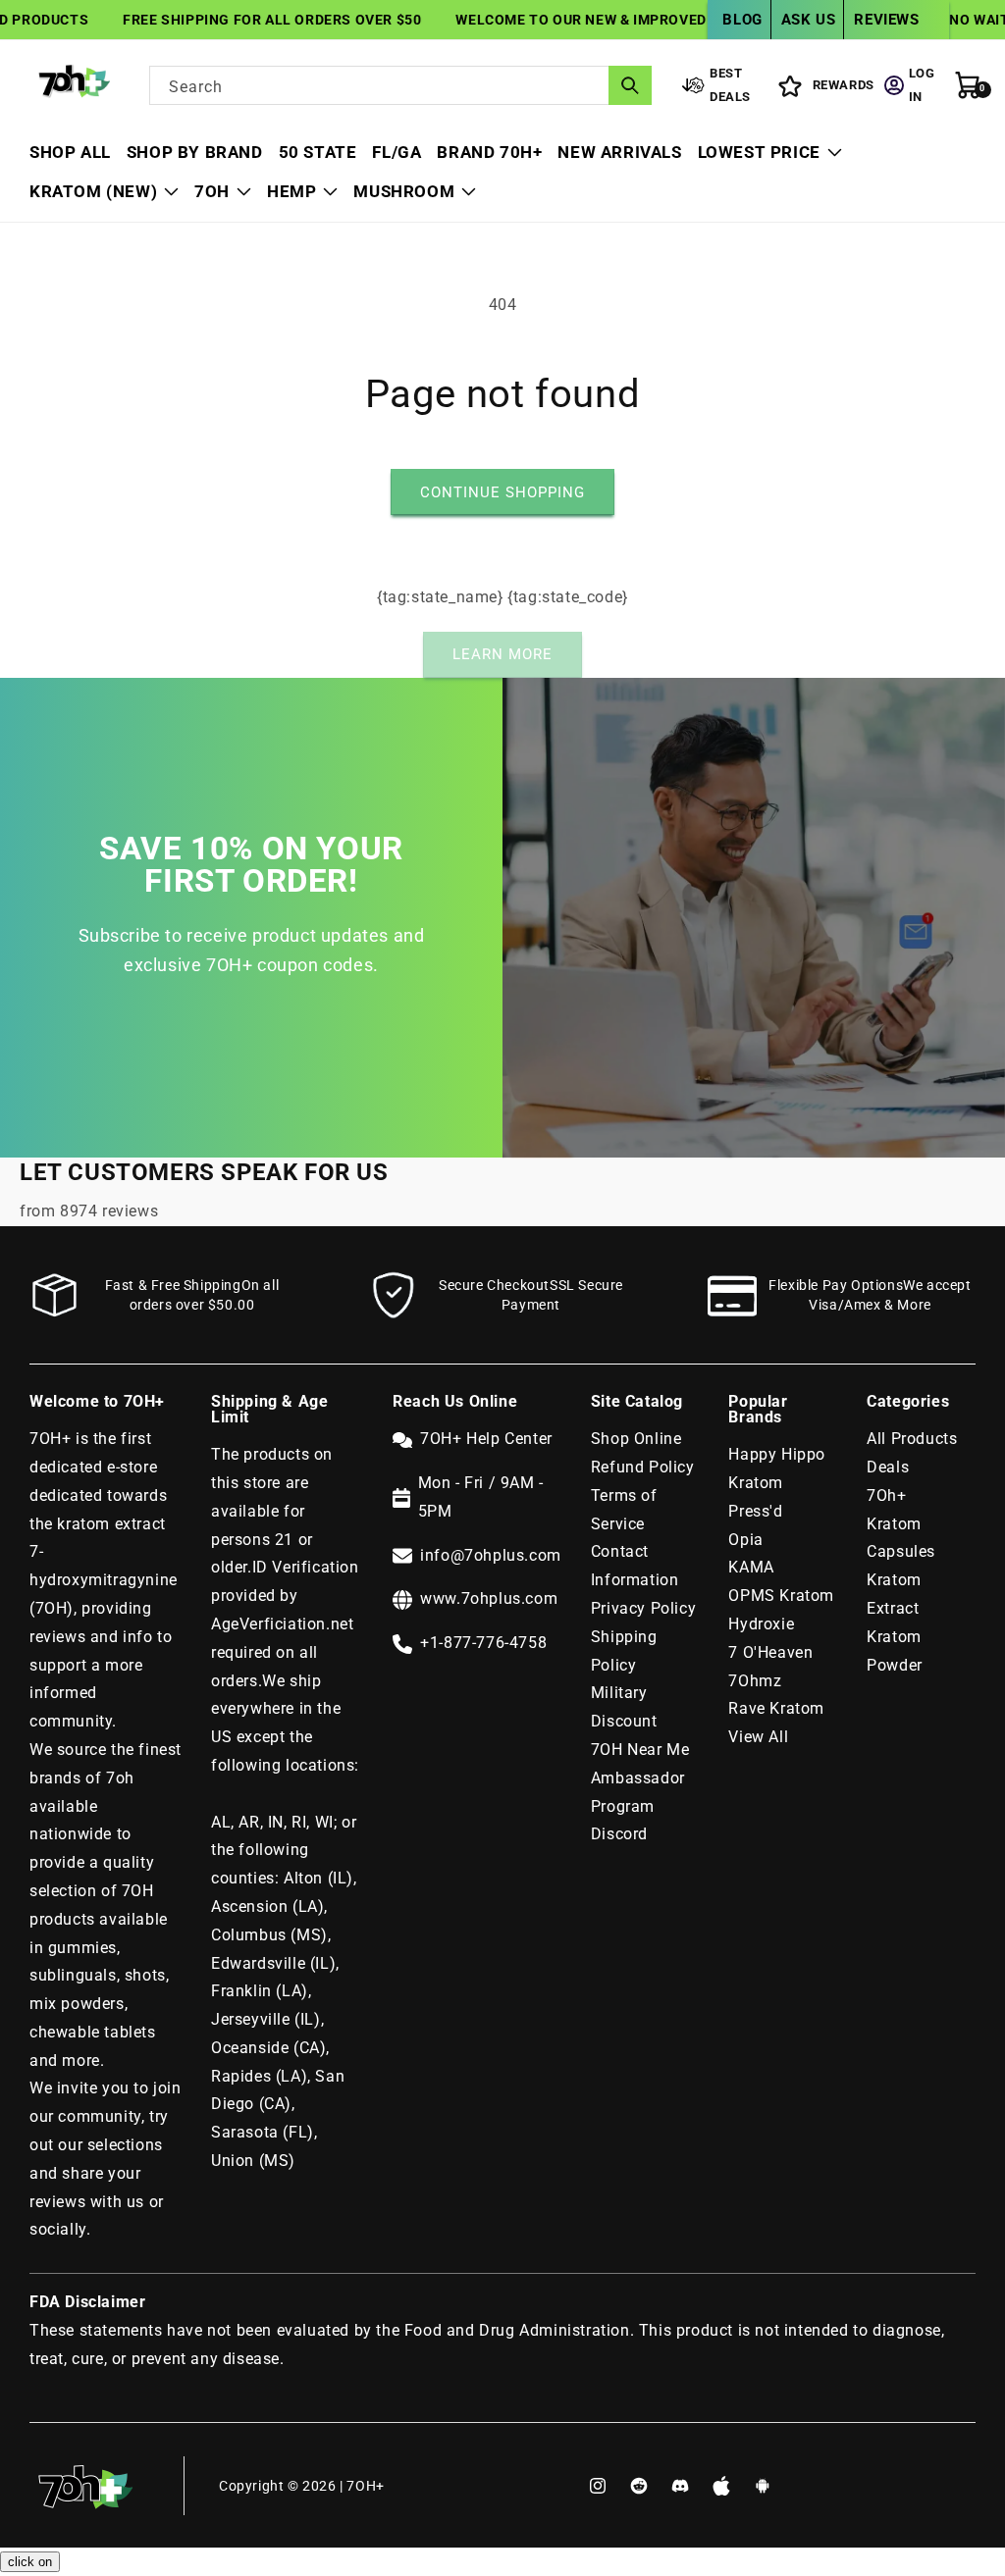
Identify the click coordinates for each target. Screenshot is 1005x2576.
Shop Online (636, 1439)
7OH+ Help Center (486, 1439)
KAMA (751, 1567)
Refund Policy (643, 1467)
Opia (745, 1540)
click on (30, 2562)
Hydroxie (761, 1624)
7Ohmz (755, 1681)
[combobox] (400, 85)
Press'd (755, 1511)
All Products (912, 1439)
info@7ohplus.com (491, 1555)
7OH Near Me (640, 1750)
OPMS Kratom (781, 1596)
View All (758, 1737)
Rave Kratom (776, 1708)
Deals (888, 1467)
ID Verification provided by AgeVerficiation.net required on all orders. (285, 1623)
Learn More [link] (502, 654)
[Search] (630, 85)
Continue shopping (502, 492)
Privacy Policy (643, 1608)
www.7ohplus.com (489, 1598)
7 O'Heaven (770, 1652)
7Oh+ (886, 1495)
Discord (619, 1834)
